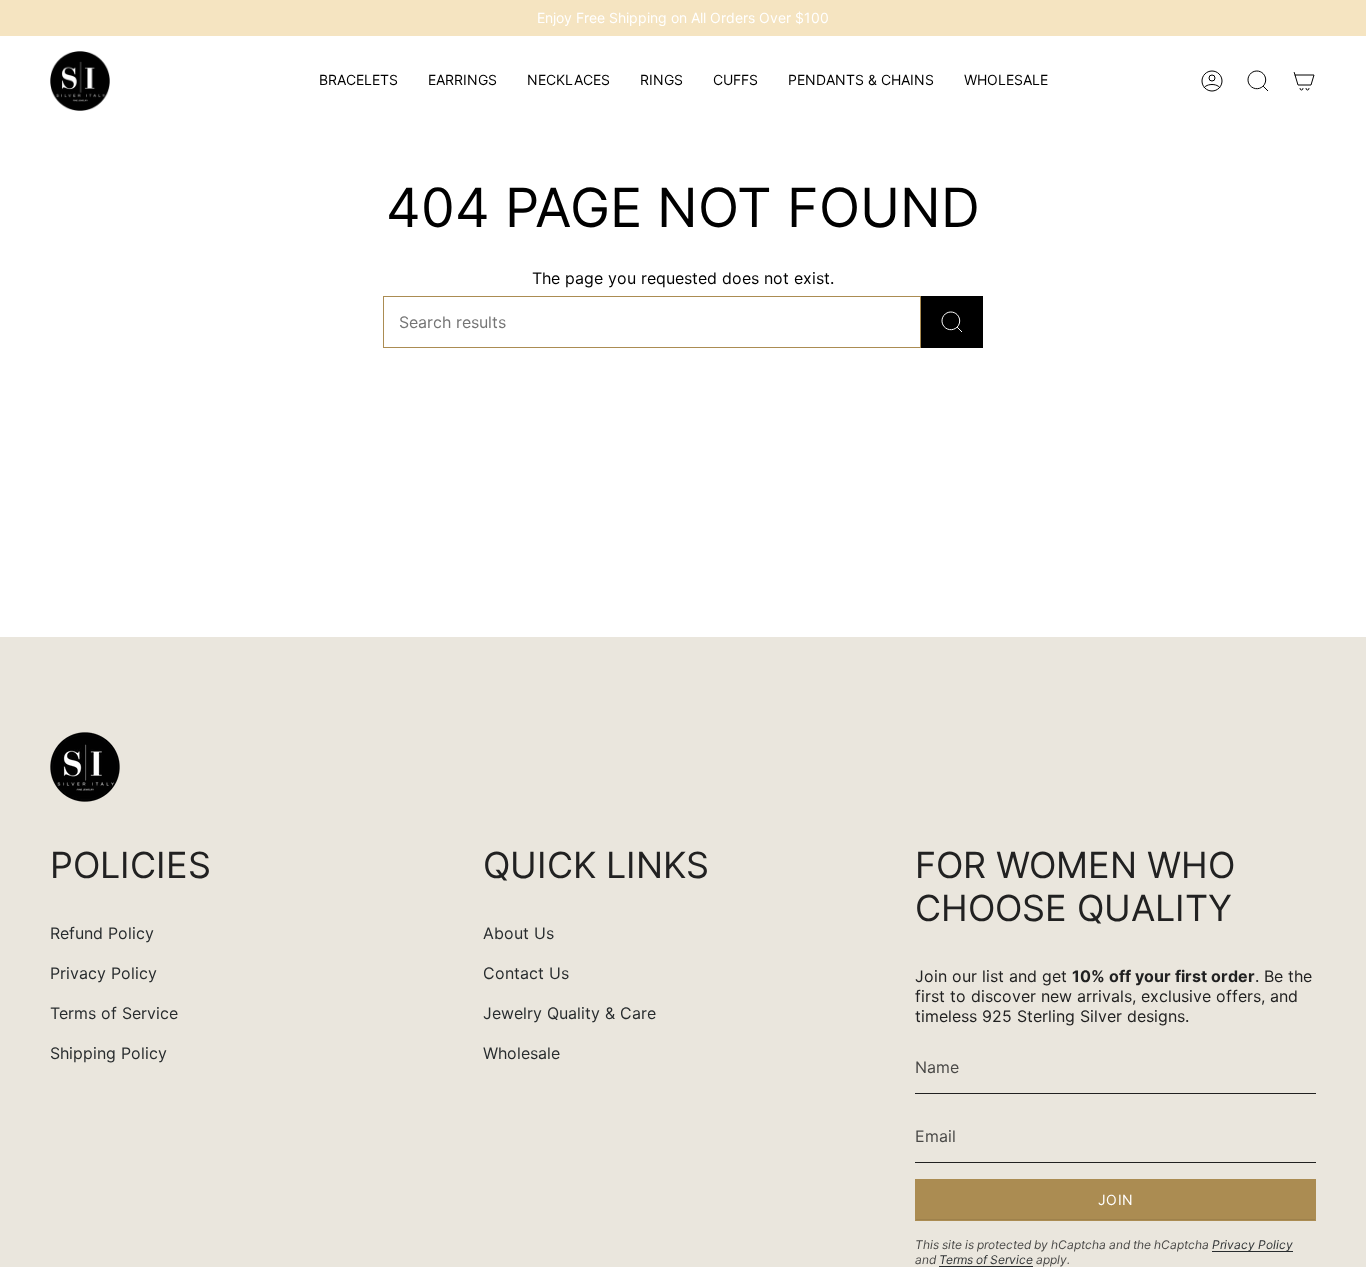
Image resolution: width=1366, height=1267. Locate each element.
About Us (518, 933)
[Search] (952, 322)
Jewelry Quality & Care (569, 1013)
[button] (358, 81)
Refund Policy (102, 933)
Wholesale (521, 1053)
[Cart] (1304, 81)
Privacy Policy (103, 973)
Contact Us (526, 973)
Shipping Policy (108, 1053)
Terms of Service (114, 1013)
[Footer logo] (85, 767)
